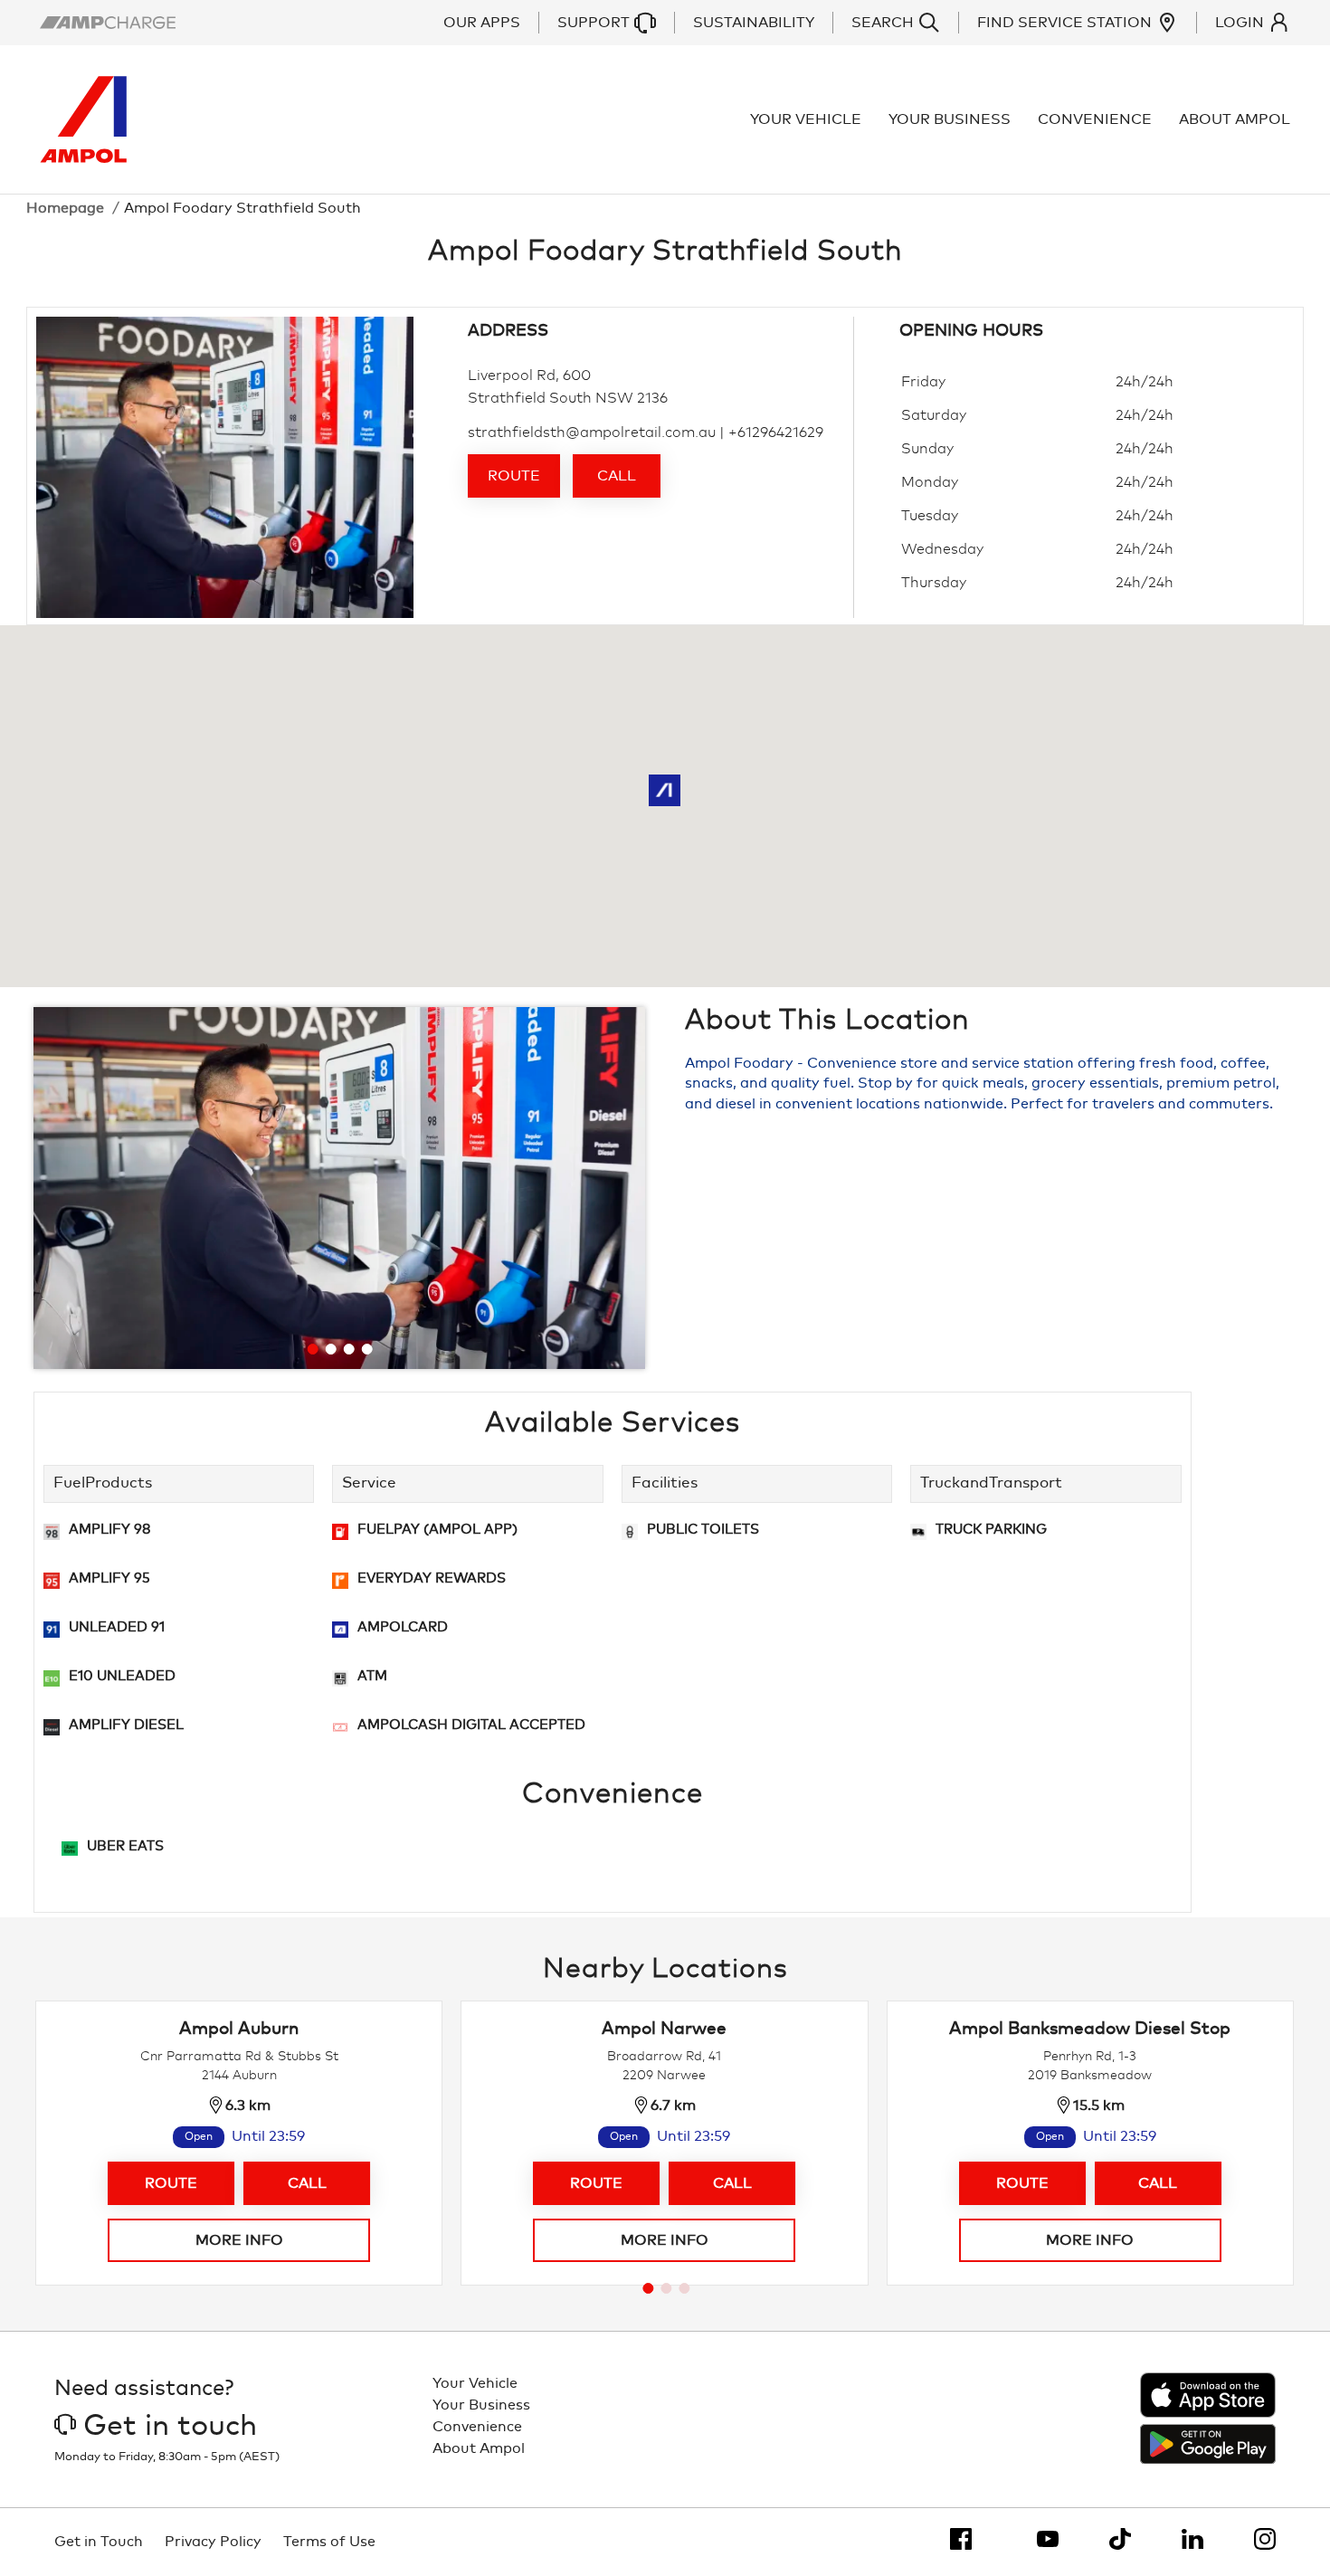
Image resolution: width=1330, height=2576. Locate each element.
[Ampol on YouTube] (1048, 2539)
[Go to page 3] (684, 2288)
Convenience (1095, 119)
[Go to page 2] (666, 2288)
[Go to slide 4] (367, 1349)
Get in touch (170, 2427)
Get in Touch (99, 2542)
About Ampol (1235, 119)
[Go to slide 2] (331, 1349)
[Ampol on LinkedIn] (1192, 2539)
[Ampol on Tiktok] (1120, 2539)
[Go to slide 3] (349, 1349)
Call (617, 476)
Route (514, 476)
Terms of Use (329, 2542)
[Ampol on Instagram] (1265, 2539)
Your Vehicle (806, 119)
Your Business (950, 119)
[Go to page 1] (648, 2288)
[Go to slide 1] (313, 1349)
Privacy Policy (213, 2542)
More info (239, 2240)
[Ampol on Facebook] (961, 2539)
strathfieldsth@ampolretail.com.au (592, 433)
